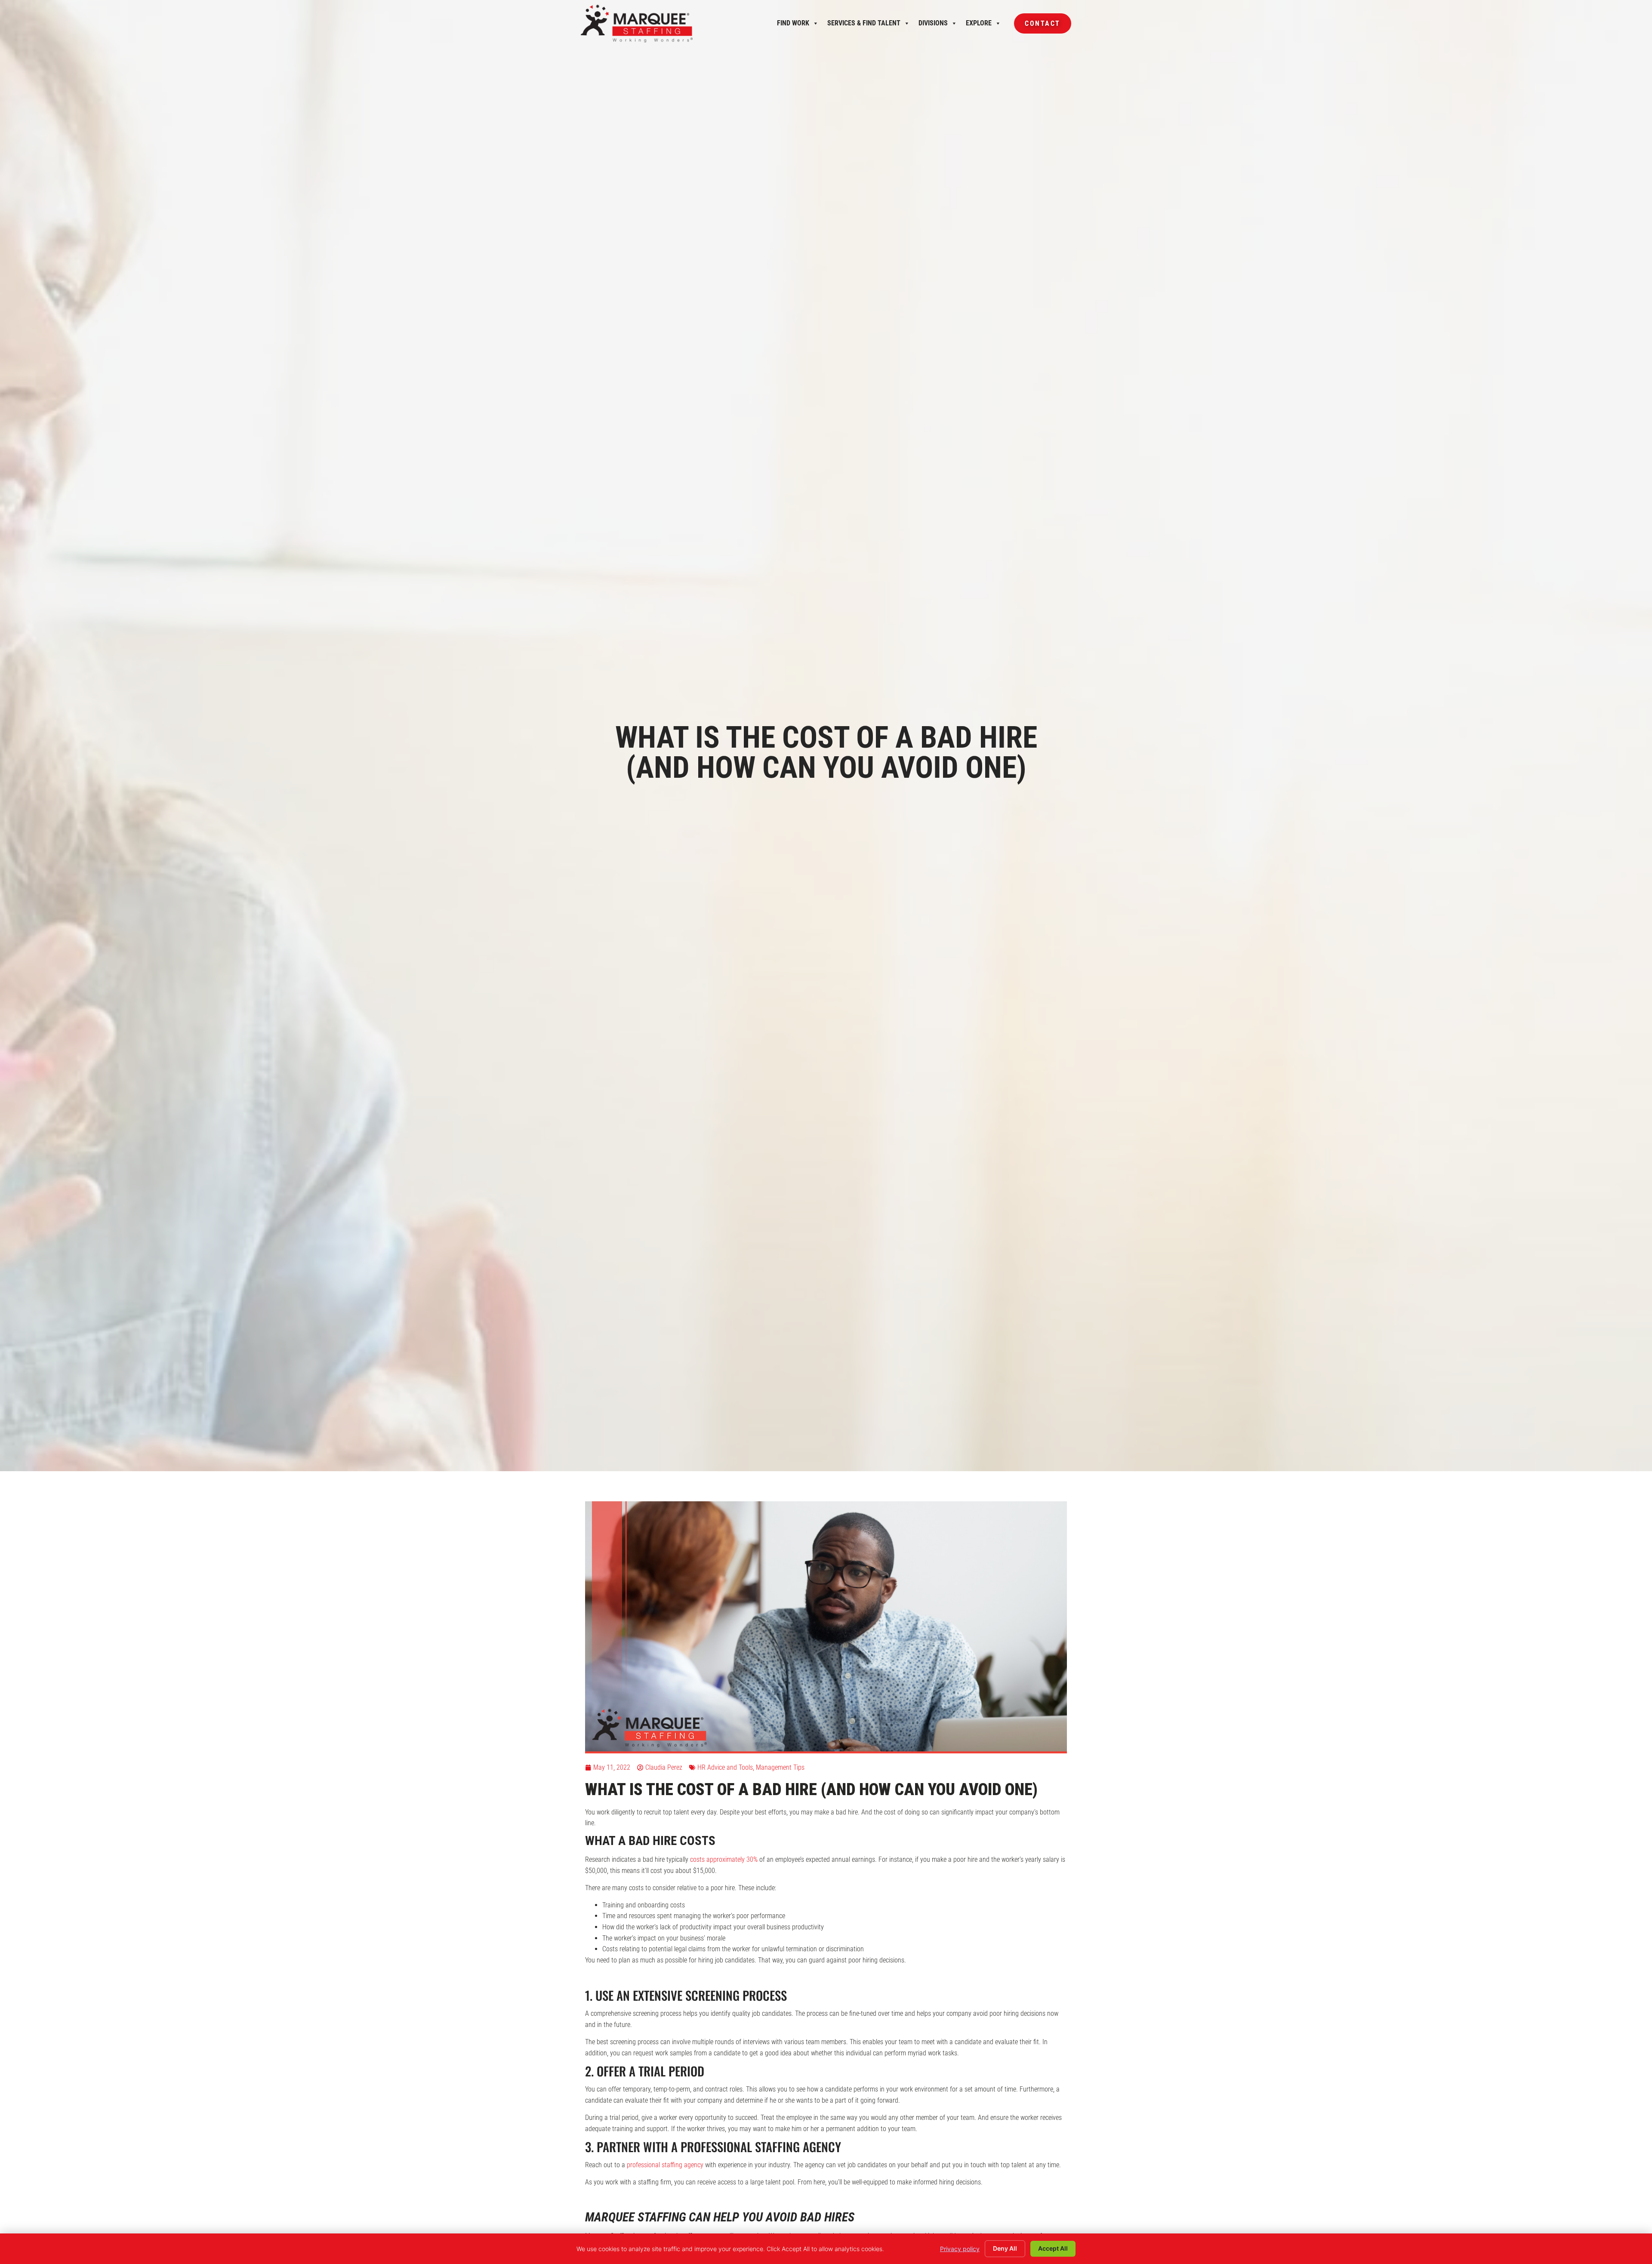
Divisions (933, 25)
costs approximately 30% (724, 1859)
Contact (1037, 26)
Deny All (1005, 2248)
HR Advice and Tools (725, 1767)
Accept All (1053, 2248)
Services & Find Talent (864, 25)
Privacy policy (960, 2249)
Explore (979, 25)
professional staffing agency (665, 2165)
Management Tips (780, 1767)
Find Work (793, 25)
